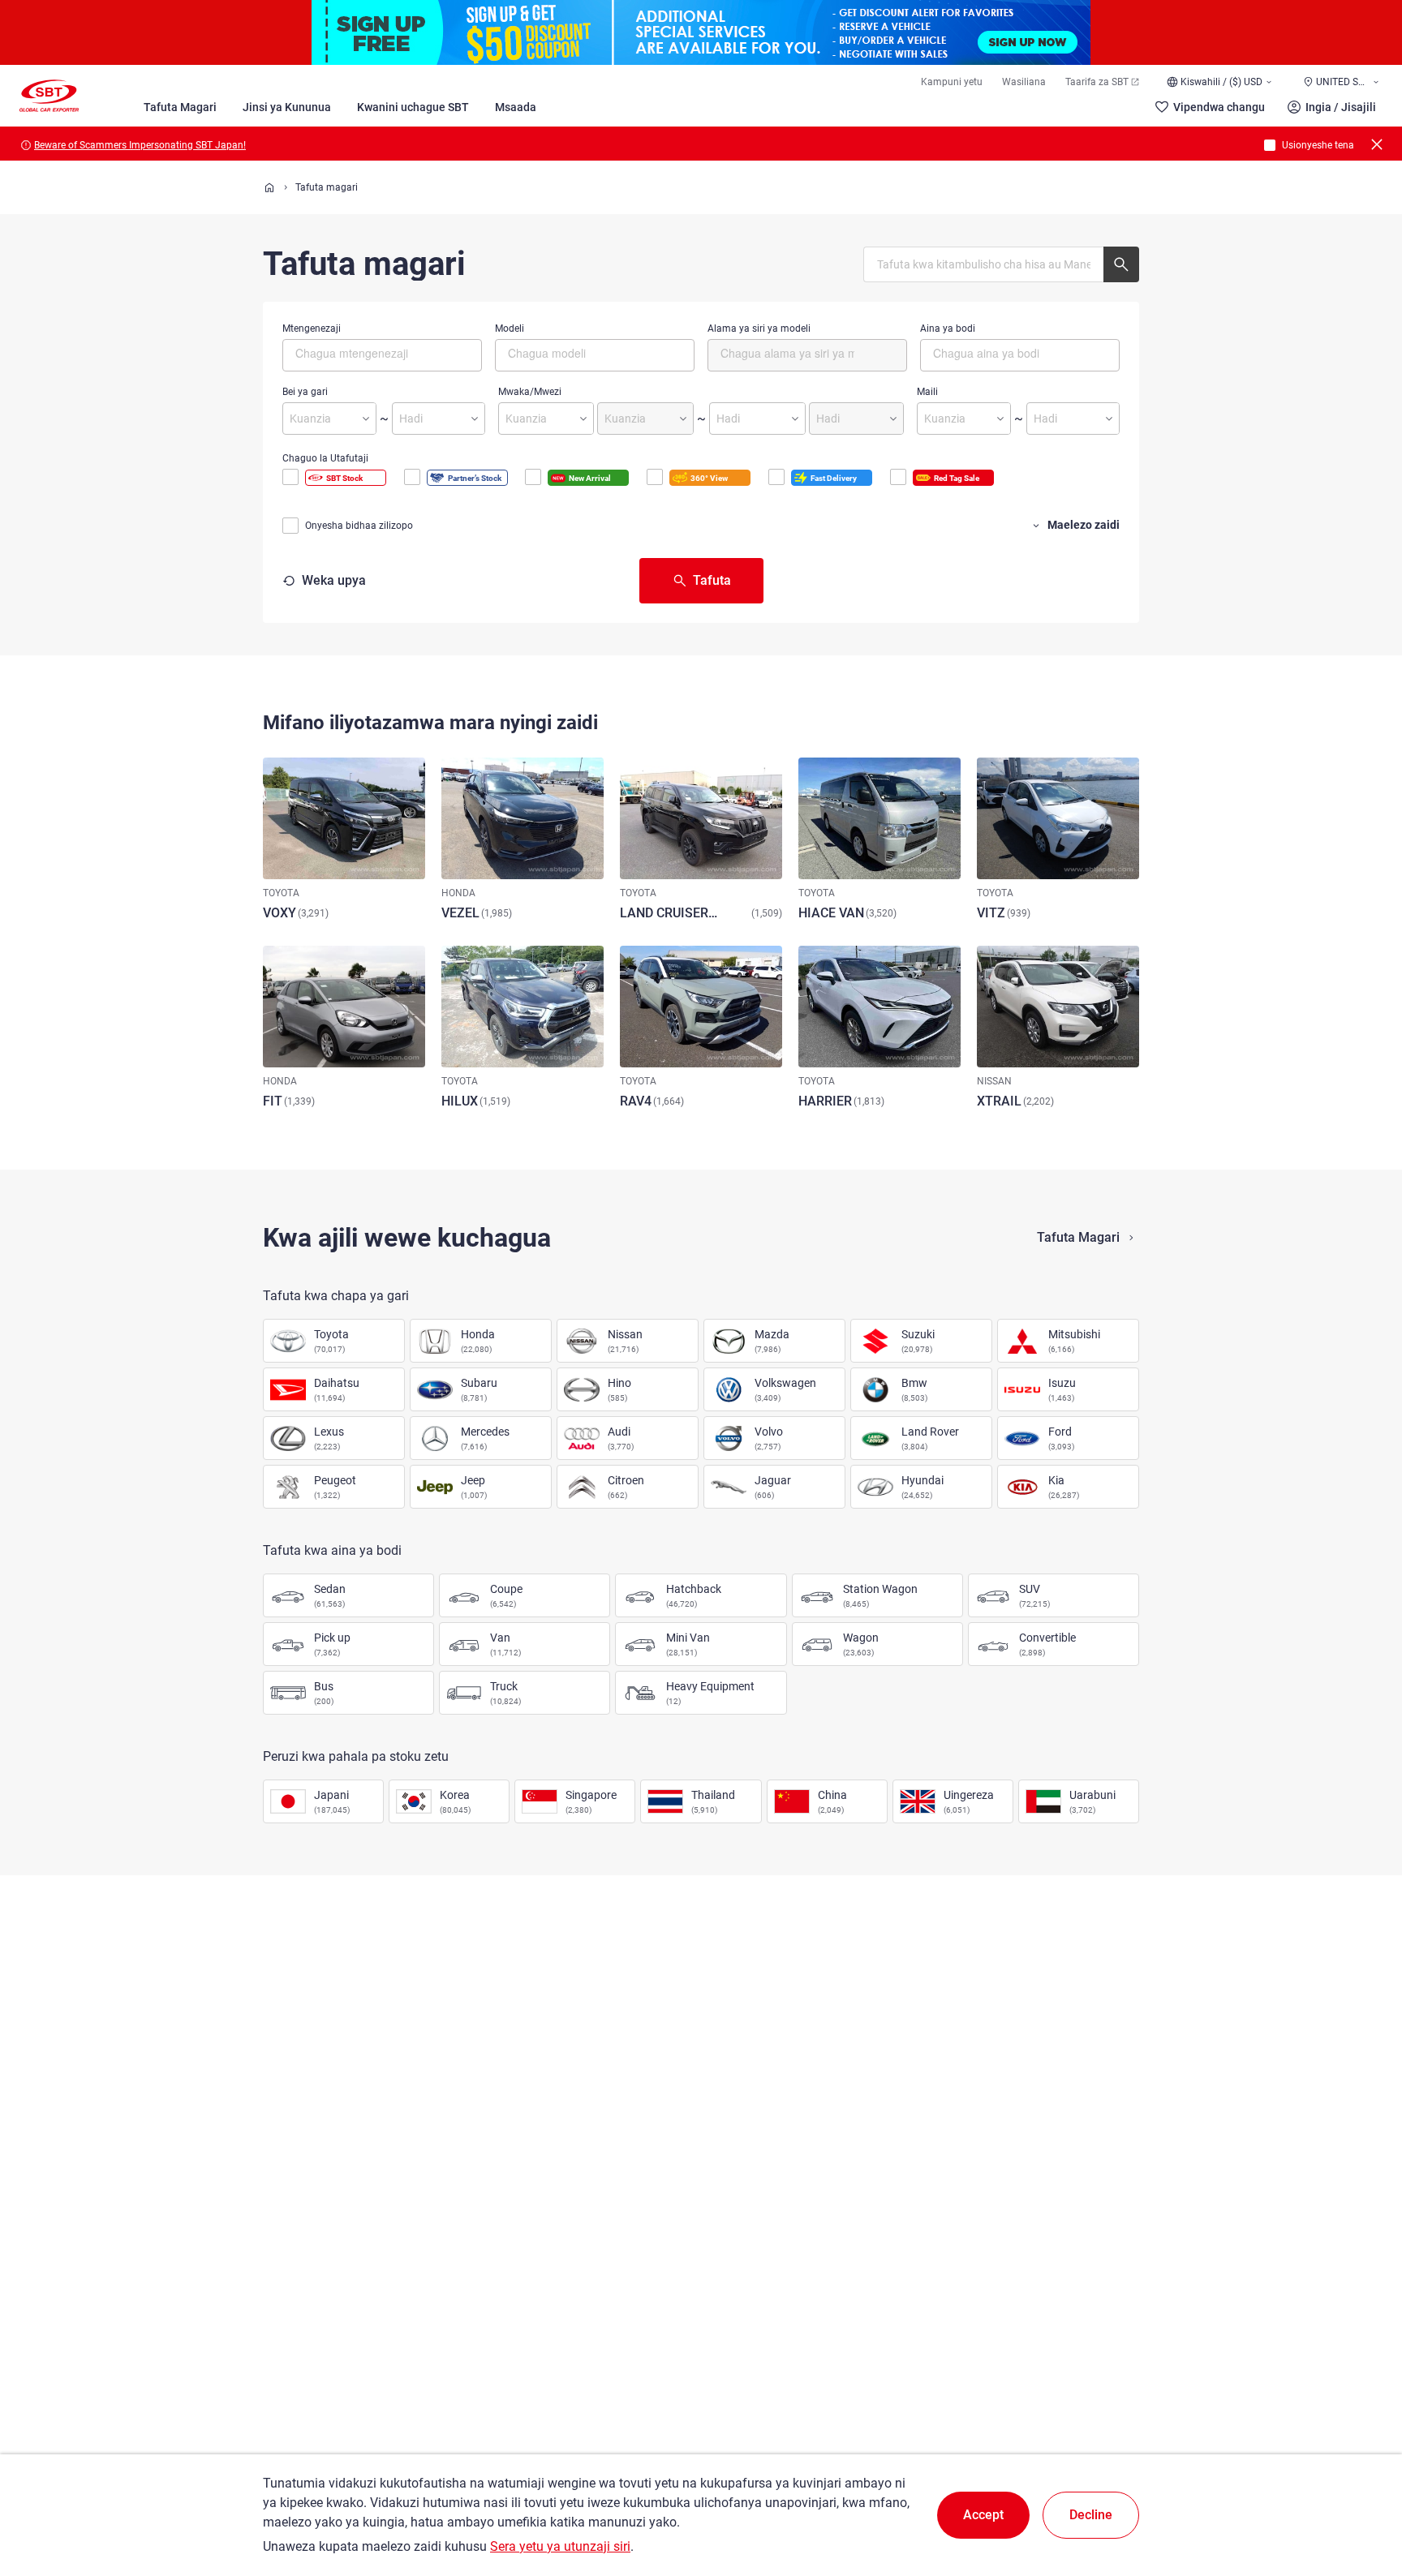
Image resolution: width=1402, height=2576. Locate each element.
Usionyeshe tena (1318, 145)
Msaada (516, 107)
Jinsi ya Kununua (287, 107)
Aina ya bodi (948, 328)
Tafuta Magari (180, 107)
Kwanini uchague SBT (413, 107)
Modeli (510, 328)
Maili (927, 392)
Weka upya (334, 580)
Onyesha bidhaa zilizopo (359, 526)
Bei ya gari (305, 392)
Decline (1091, 2515)
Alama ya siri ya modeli (759, 328)
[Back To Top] (1361, 2492)
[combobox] (382, 355)
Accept (983, 2515)
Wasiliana (1024, 82)
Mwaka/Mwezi (530, 392)
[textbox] (364, 353)
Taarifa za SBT (1097, 82)
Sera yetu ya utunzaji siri (560, 2546)
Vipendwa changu (1219, 107)
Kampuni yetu (952, 82)
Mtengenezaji (312, 328)
